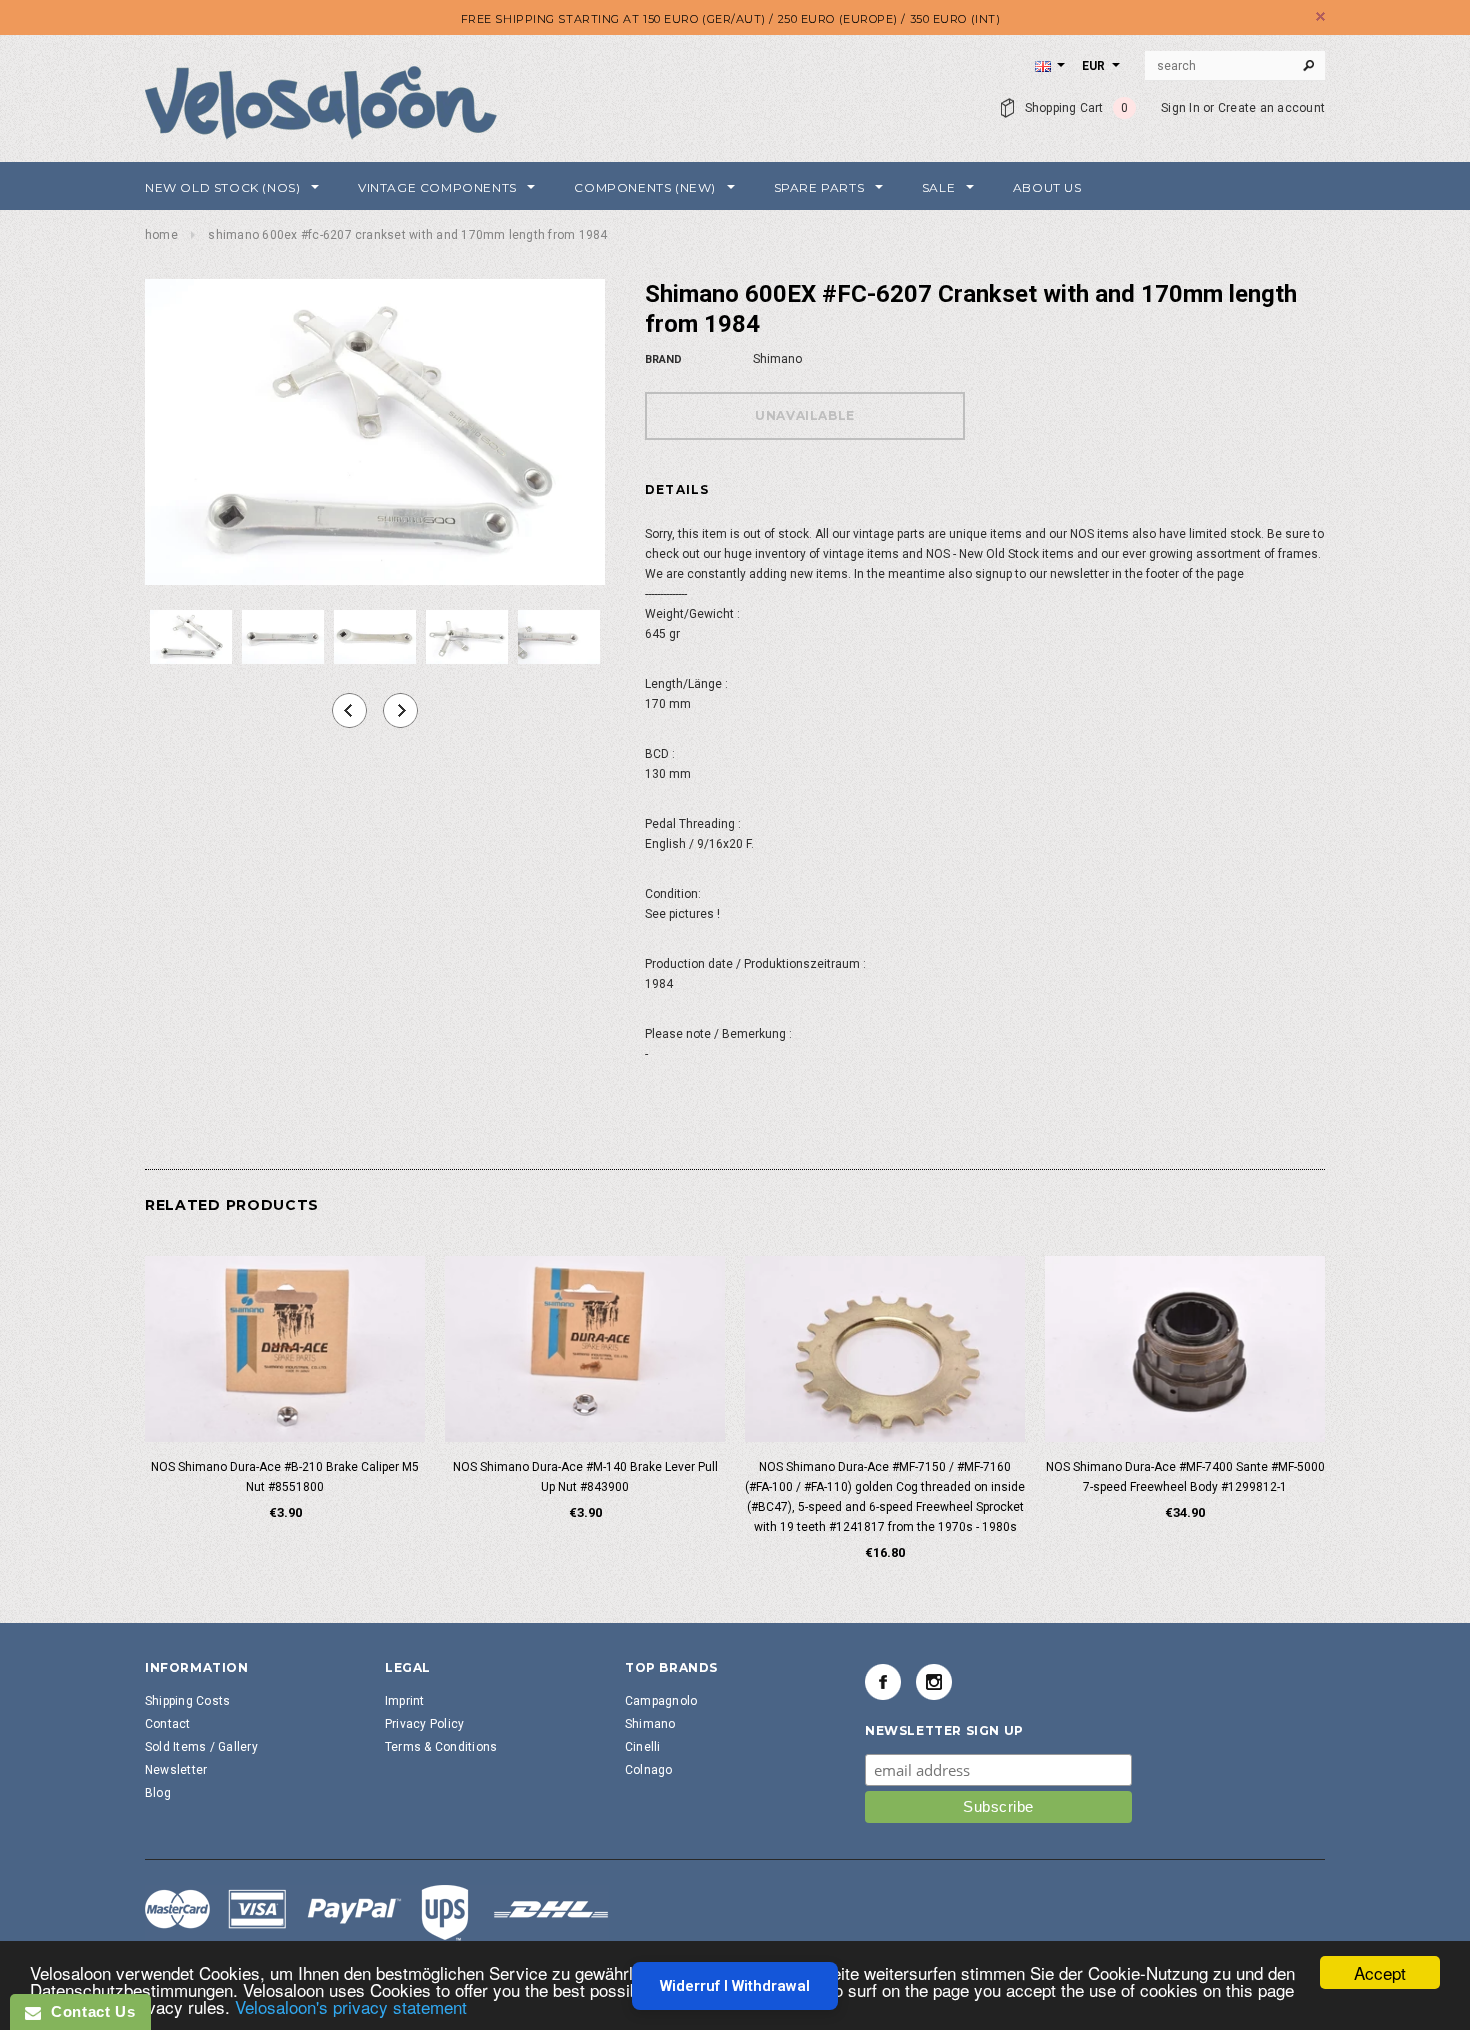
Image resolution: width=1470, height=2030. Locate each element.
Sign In (1180, 108)
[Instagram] (934, 1682)
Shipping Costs (187, 1701)
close (1320, 16)
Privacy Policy (424, 1724)
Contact (168, 1724)
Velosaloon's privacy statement (351, 2006)
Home (161, 235)
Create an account (1271, 108)
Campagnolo (661, 1701)
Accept (1380, 1972)
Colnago (649, 1770)
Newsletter (176, 1770)
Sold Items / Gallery (201, 1747)
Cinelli (643, 1747)
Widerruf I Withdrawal (735, 1986)
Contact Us (88, 2011)
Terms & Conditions (441, 1747)
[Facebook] (883, 1682)
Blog (158, 1793)
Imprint (405, 1701)
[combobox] (1235, 66)
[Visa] (377, 1912)
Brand (663, 359)
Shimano (650, 1724)
